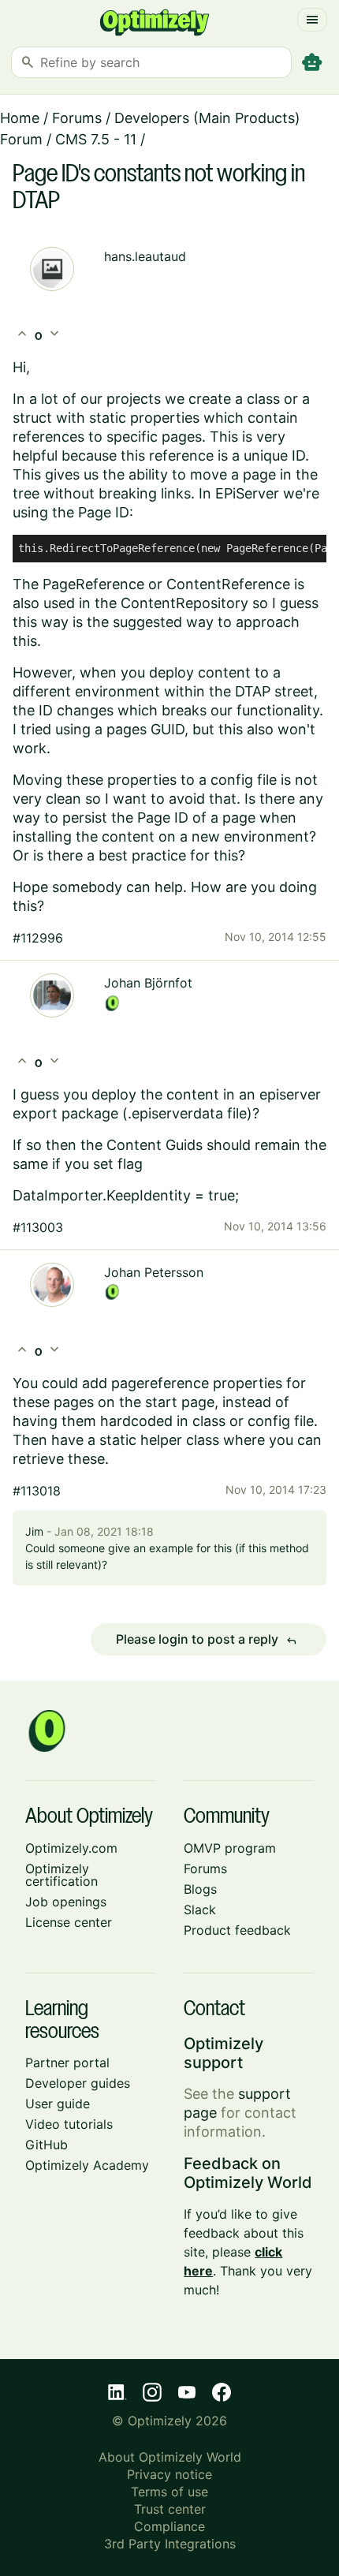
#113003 (38, 1227)
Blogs (200, 1889)
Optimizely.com (71, 1848)
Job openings (66, 1902)
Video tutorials (69, 2124)
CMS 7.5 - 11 (96, 139)
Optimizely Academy (87, 2165)
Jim (34, 1531)
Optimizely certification (61, 1875)
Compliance (169, 2526)
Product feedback (237, 1930)
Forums (77, 118)
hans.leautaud (145, 256)
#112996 (38, 938)
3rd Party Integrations (170, 2544)
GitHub (47, 2145)
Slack (200, 1910)
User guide (58, 2104)
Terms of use (169, 2492)
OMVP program (230, 1848)
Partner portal (67, 2063)
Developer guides (78, 2083)
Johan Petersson (154, 1272)
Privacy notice (169, 2474)
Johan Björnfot (148, 983)
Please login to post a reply (207, 1640)
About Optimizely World (170, 2457)
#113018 (37, 1491)
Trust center (170, 2509)
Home (20, 118)
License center (69, 1922)
